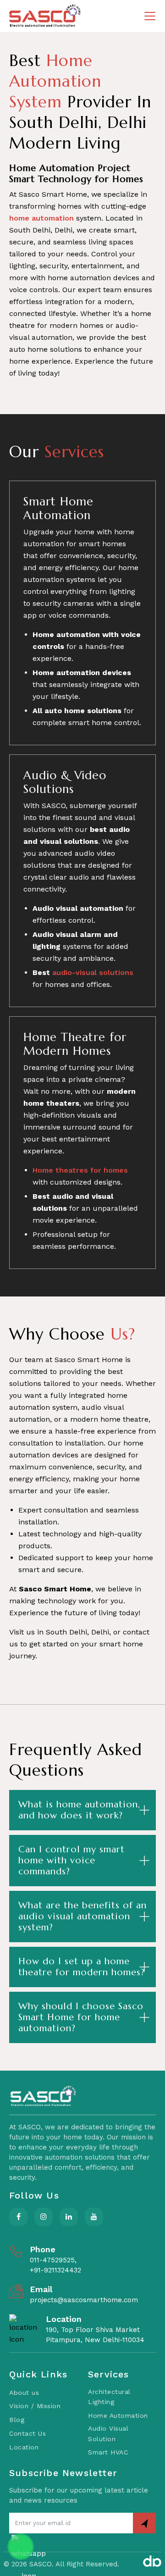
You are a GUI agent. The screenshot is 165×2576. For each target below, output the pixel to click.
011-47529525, (53, 2260)
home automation (41, 218)
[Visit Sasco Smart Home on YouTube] (94, 2217)
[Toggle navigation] (150, 16)
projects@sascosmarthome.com (84, 2300)
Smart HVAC (108, 2452)
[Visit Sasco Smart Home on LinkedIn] (69, 2217)
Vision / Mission (35, 2406)
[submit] (144, 2523)
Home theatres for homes (80, 1170)
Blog (17, 2420)
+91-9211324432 (55, 2270)
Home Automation (118, 2415)
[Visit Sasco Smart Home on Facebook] (18, 2217)
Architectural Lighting (109, 2397)
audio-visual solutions (93, 972)
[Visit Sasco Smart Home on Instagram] (44, 2217)
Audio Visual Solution (108, 2434)
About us (24, 2393)
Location (24, 2447)
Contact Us (27, 2433)
